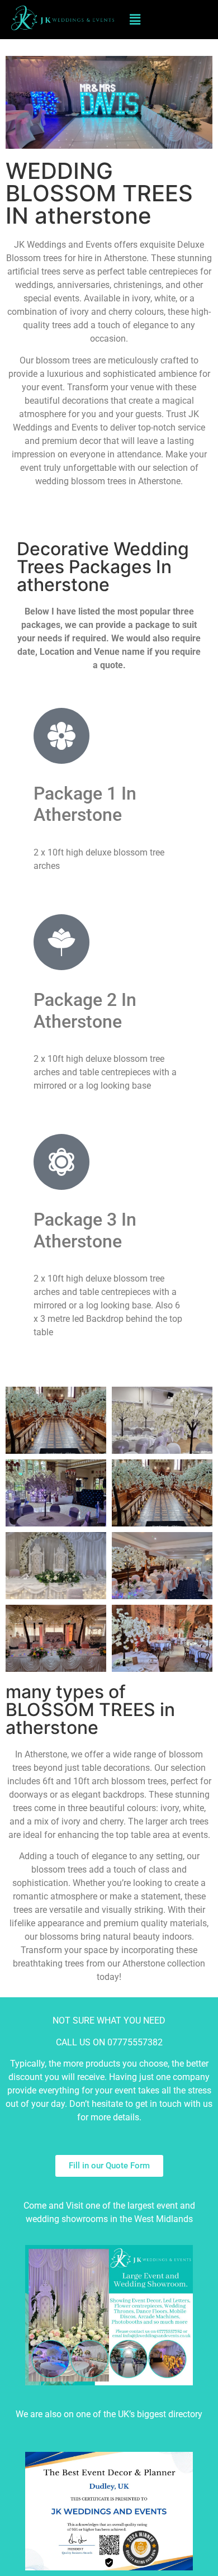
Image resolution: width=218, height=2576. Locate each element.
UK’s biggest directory (160, 2414)
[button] (135, 19)
